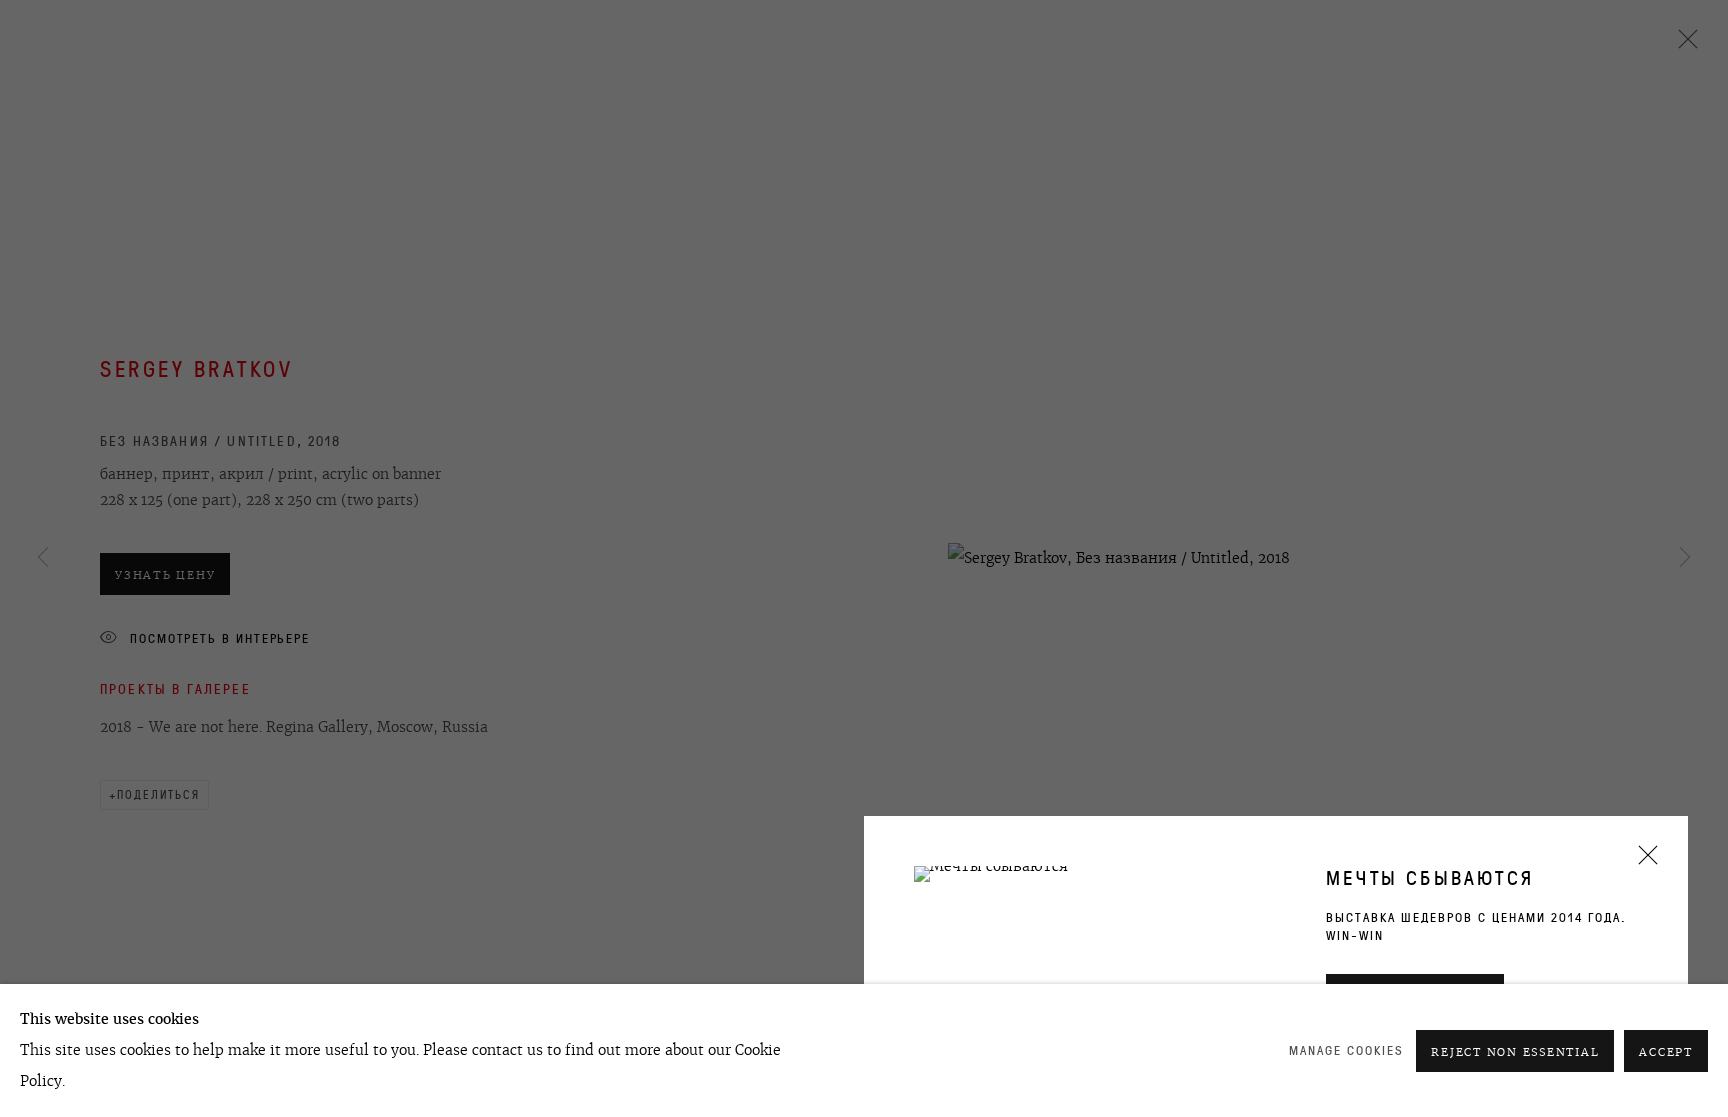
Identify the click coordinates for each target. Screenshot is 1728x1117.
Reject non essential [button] (1515, 1052)
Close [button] (1643, 861)
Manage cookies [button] (1346, 1050)
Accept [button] (1666, 1052)
